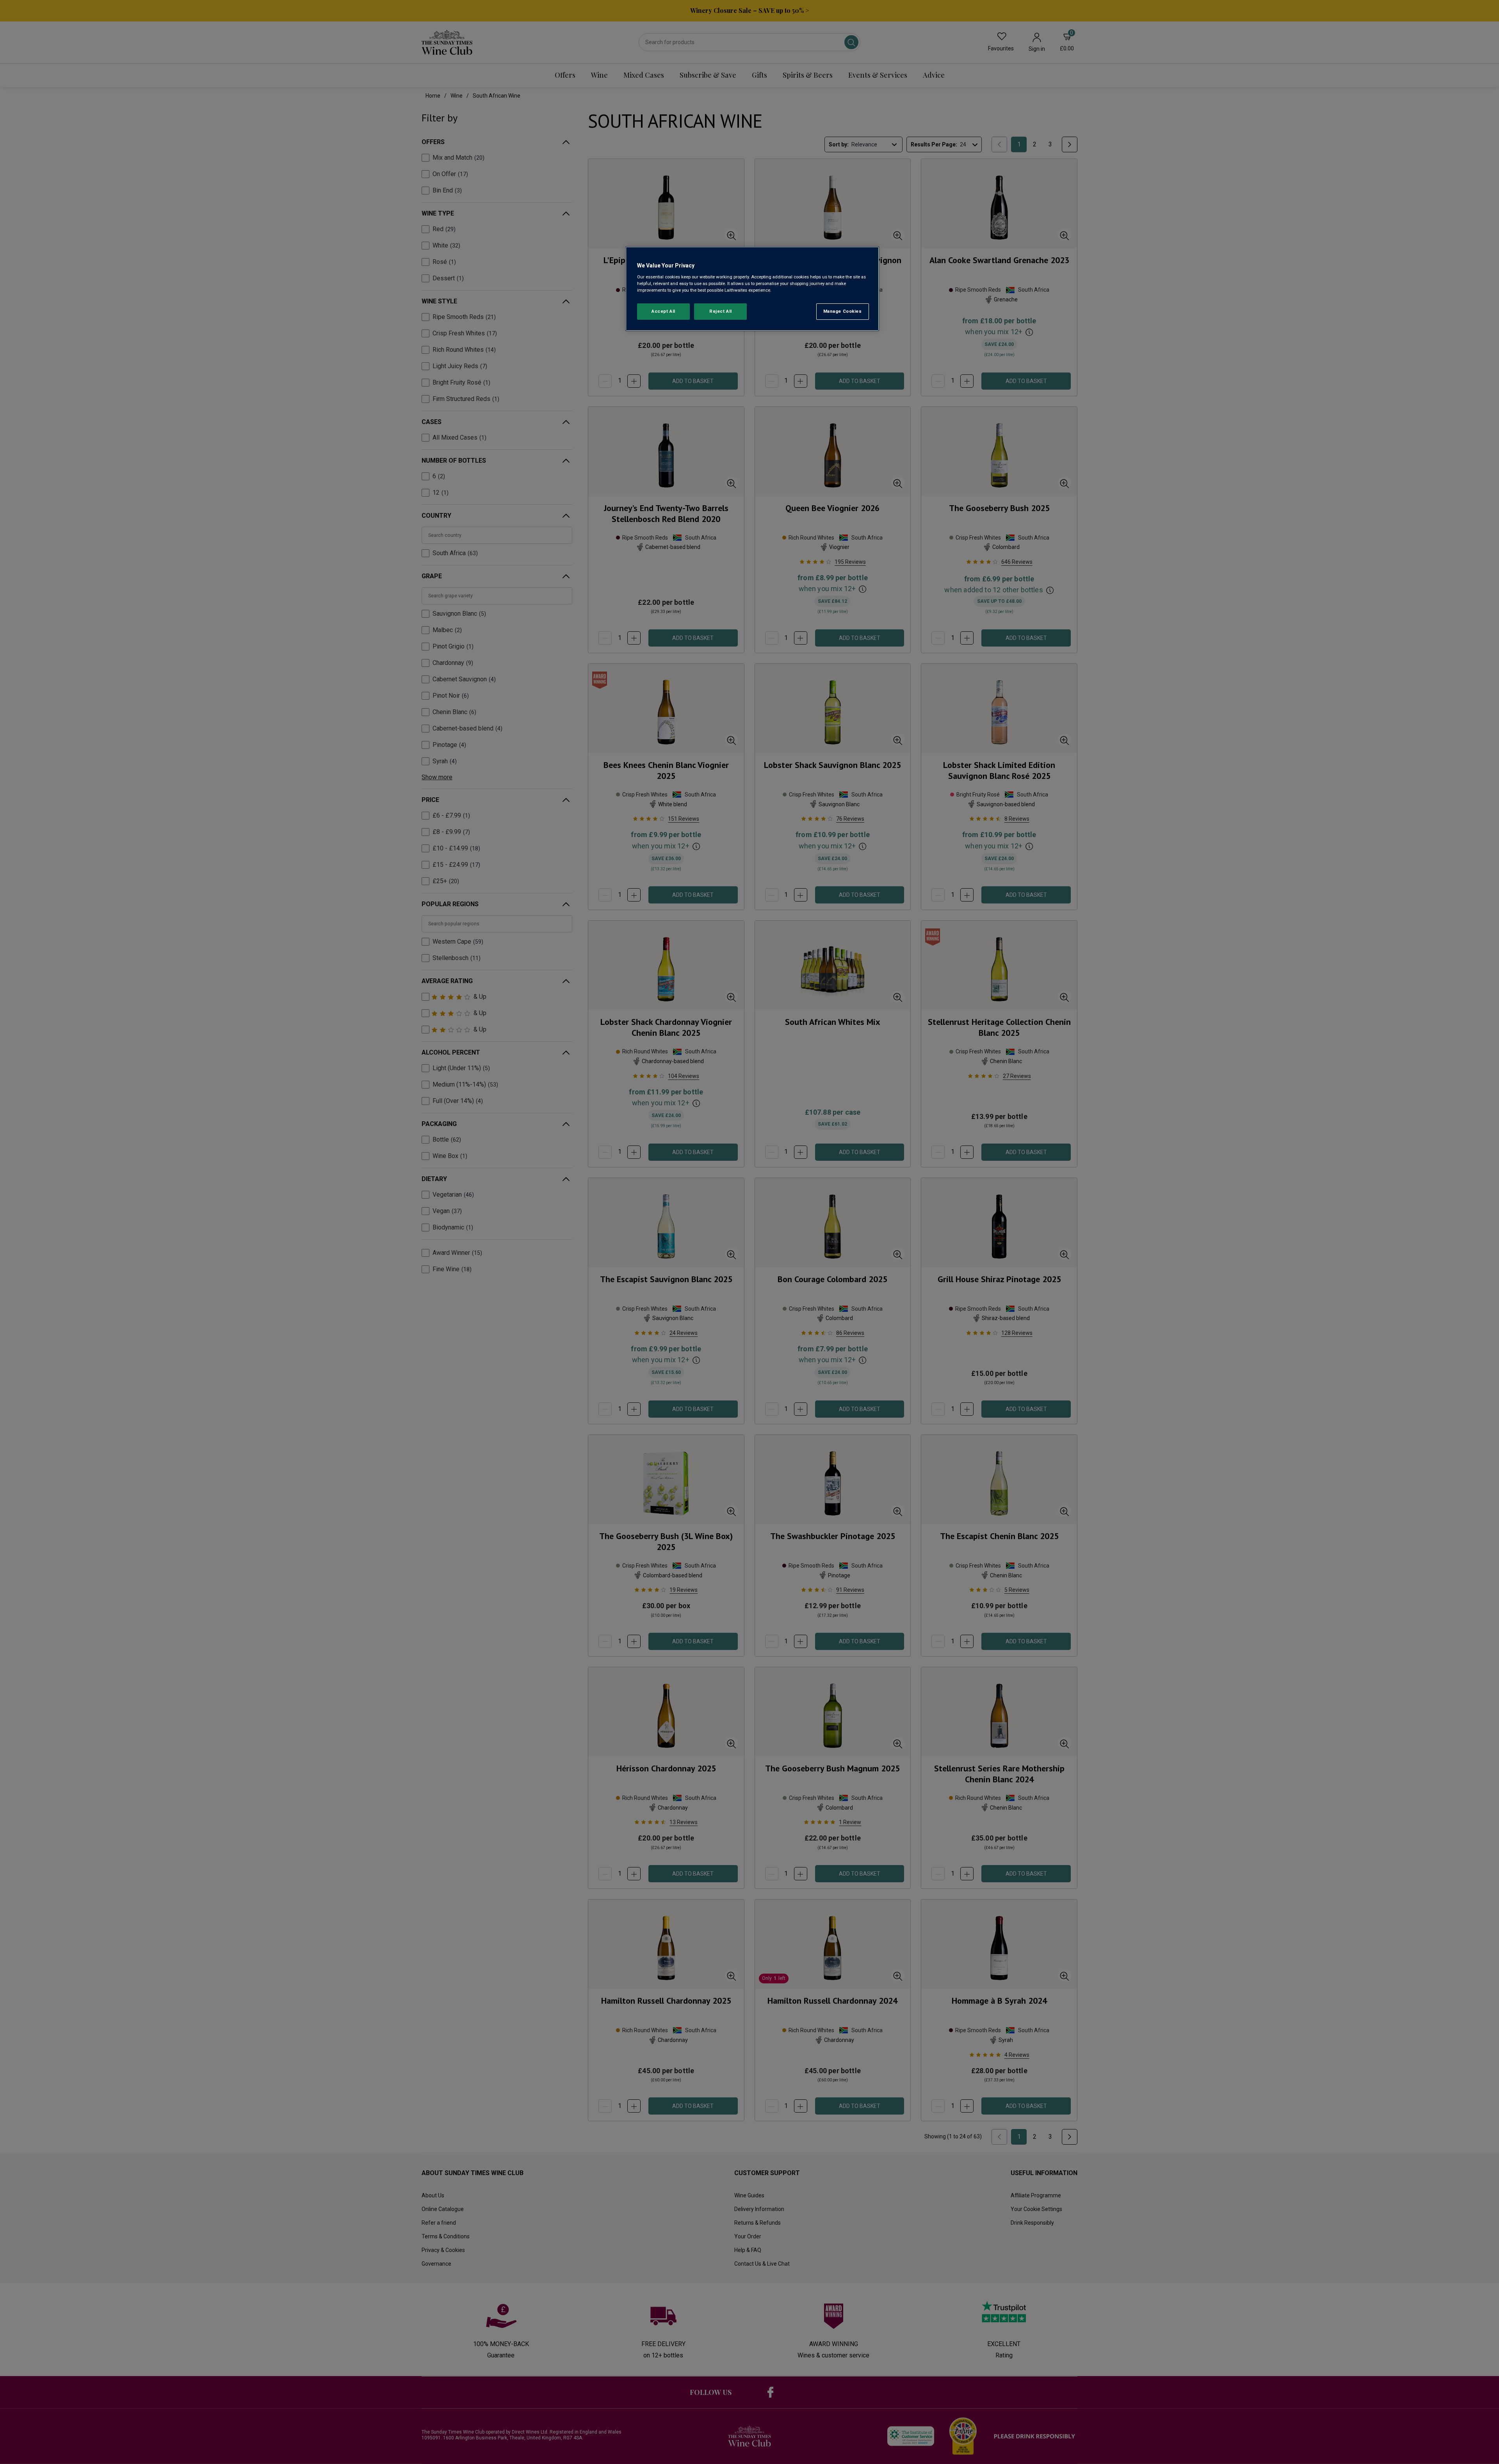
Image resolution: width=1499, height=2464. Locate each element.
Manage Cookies (843, 311)
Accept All (663, 311)
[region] (752, 289)
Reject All (721, 311)
